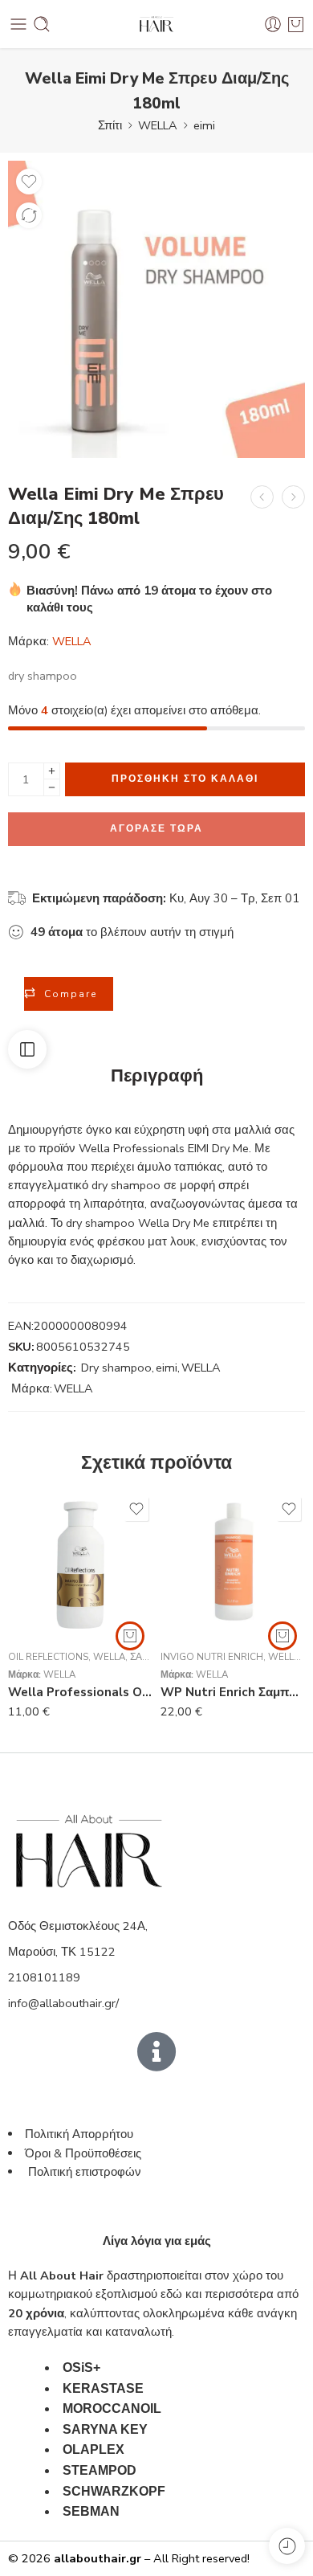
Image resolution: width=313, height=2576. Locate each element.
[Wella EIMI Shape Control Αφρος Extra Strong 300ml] (262, 497)
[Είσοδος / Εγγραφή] (273, 24)
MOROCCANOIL (112, 2408)
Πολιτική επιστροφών (86, 2172)
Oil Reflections (48, 1657)
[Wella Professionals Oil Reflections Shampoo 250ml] (80, 1565)
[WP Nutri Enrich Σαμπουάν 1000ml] (233, 1565)
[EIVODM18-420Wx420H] (156, 309)
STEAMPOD (100, 2470)
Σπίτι (110, 125)
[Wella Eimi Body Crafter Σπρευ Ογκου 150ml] (293, 497)
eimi (204, 125)
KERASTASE (103, 2388)
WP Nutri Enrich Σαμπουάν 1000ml (233, 1692)
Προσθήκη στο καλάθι (185, 779)
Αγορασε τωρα (156, 828)
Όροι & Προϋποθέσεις (83, 2153)
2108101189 (44, 1977)
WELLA (158, 125)
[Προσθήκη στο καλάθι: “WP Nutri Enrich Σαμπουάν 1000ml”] (283, 1636)
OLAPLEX (93, 2449)
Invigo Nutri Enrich (212, 1657)
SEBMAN (91, 2511)
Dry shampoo (116, 1368)
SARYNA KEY (105, 2429)
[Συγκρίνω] (29, 215)
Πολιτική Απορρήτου (79, 2134)
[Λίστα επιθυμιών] (29, 182)
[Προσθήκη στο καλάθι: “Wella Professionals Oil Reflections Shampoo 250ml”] (130, 1636)
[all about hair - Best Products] (156, 25)
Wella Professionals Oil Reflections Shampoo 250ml (80, 1692)
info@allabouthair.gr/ (63, 2003)
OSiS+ (81, 2367)
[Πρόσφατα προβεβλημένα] (287, 2546)
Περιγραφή (157, 1077)
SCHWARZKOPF (114, 2491)
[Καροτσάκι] (296, 24)
